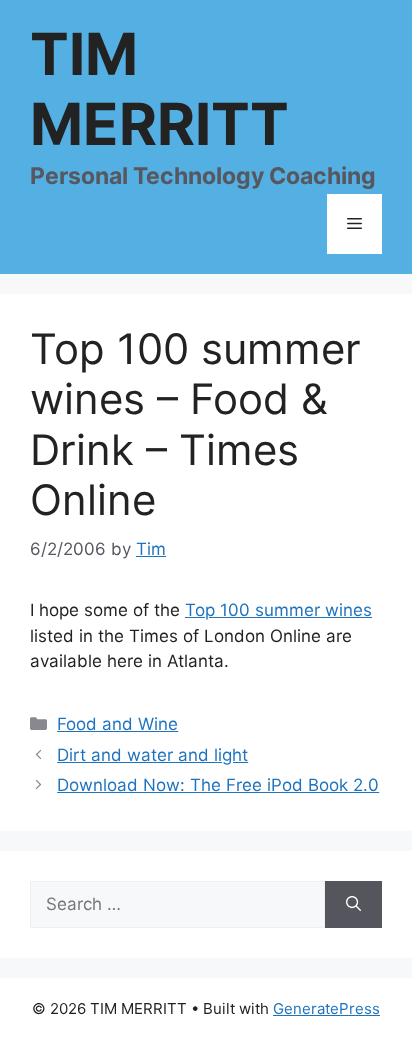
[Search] (353, 905)
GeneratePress (326, 1008)
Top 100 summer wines (278, 610)
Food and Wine (117, 724)
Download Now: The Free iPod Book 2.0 (218, 785)
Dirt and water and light (152, 755)
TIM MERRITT (159, 89)
